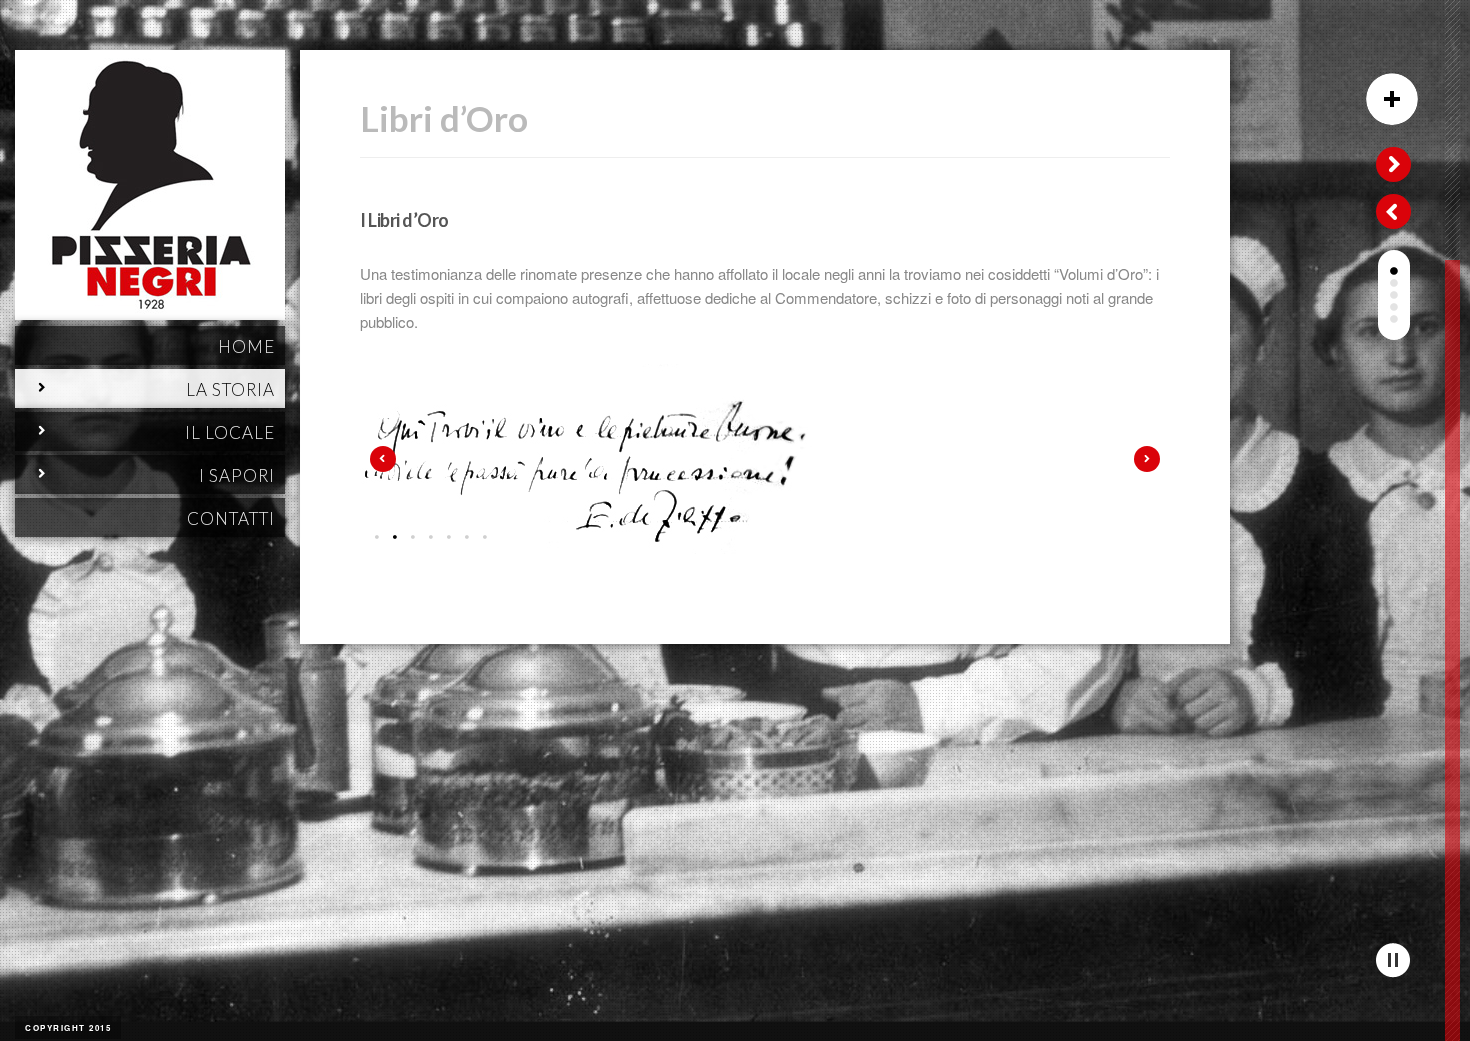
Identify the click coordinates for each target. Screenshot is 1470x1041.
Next (1147, 459)
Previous (383, 459)
